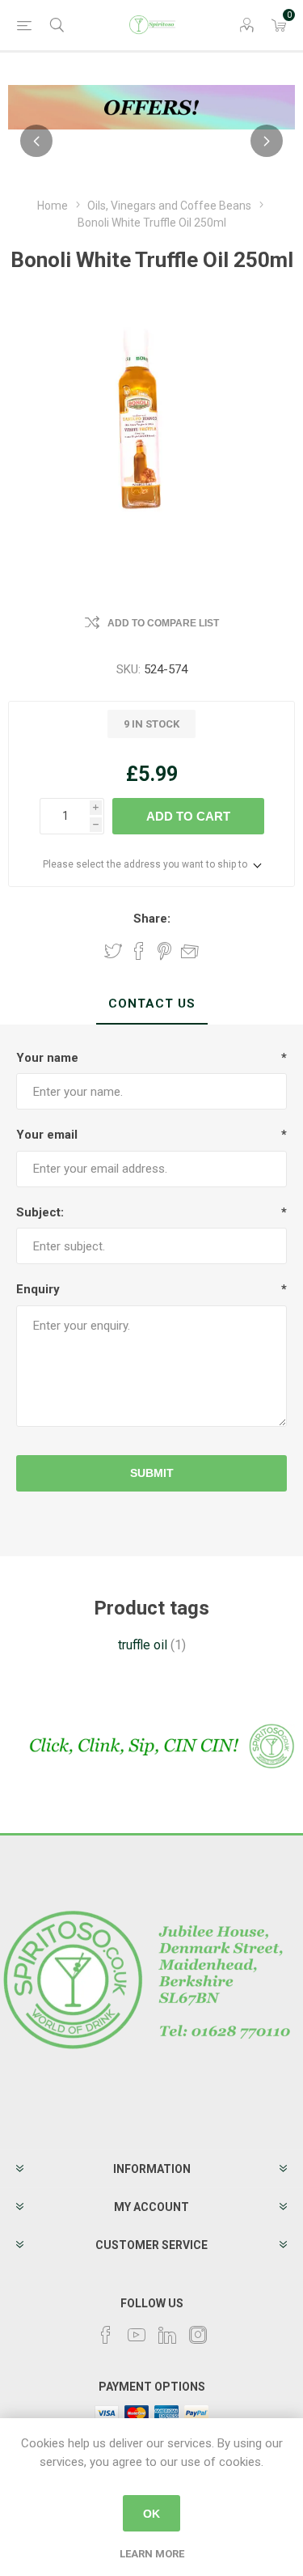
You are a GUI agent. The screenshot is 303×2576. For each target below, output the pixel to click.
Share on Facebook (139, 951)
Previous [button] (36, 141)
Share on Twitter (113, 951)
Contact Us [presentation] (152, 1004)
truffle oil (143, 1645)
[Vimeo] (167, 2335)
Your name (47, 1058)
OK (151, 2514)
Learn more (152, 2554)
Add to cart (188, 816)
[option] (151, 107)
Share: (152, 919)
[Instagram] (198, 2335)
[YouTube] (137, 2335)
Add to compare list (163, 623)
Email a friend (190, 951)
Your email (47, 1135)
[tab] (151, 1004)
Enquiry (38, 1289)
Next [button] (267, 141)
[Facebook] (106, 2335)
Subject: (40, 1212)
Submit (152, 1473)
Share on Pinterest (164, 951)
